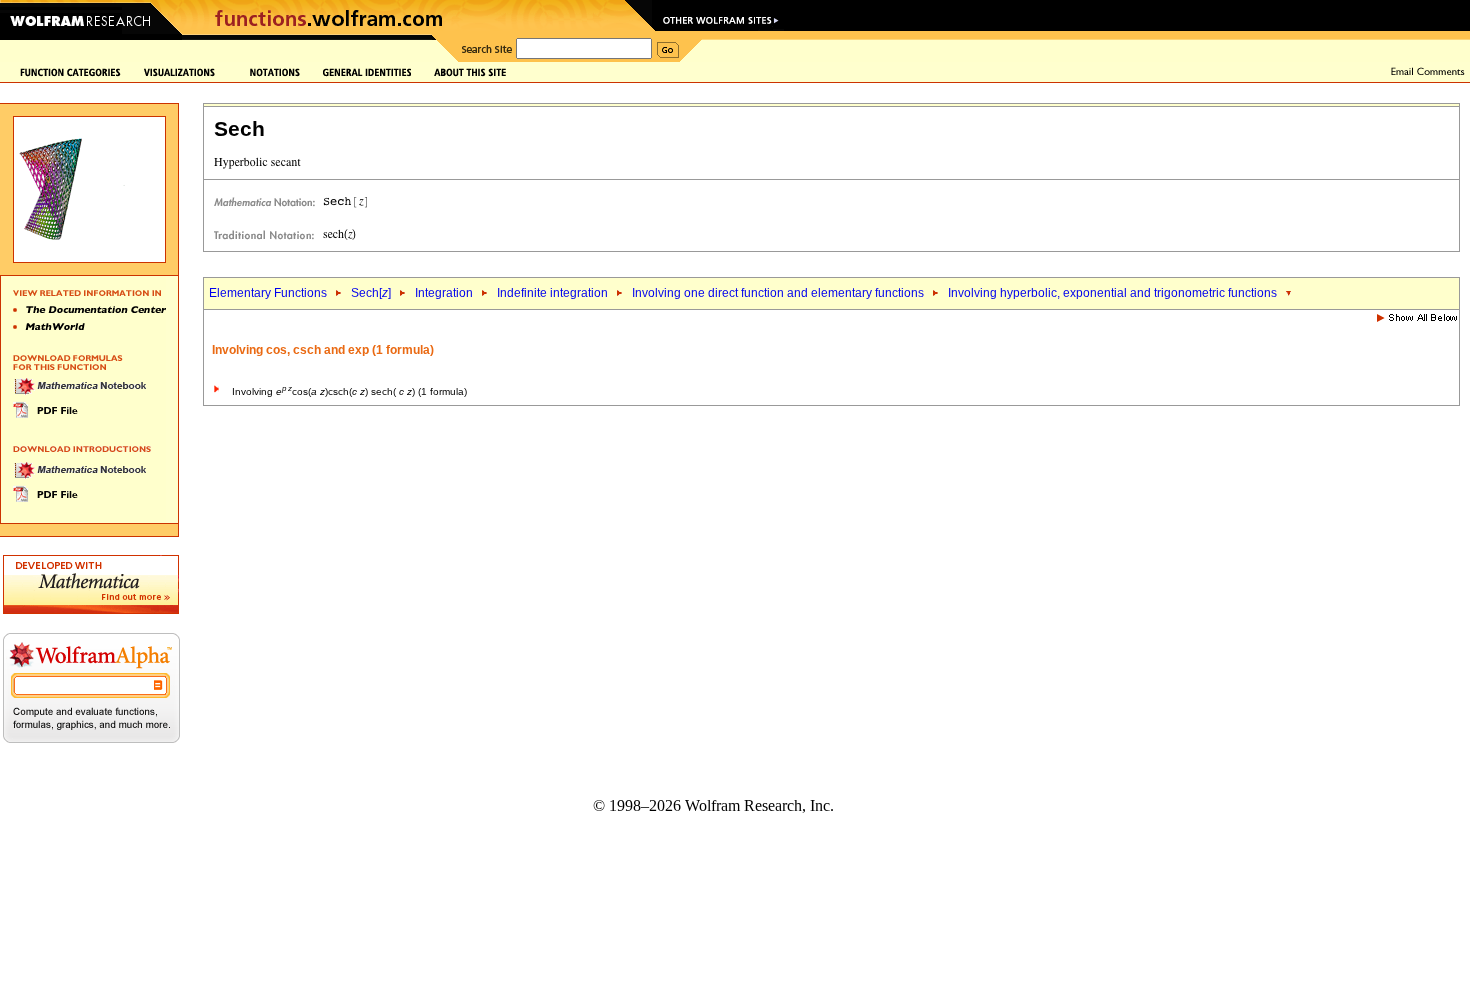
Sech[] (371, 293)
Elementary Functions (268, 293)
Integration (444, 293)
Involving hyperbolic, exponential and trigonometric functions (1112, 293)
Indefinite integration (552, 293)
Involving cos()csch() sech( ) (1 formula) (349, 391)
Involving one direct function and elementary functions (778, 293)
